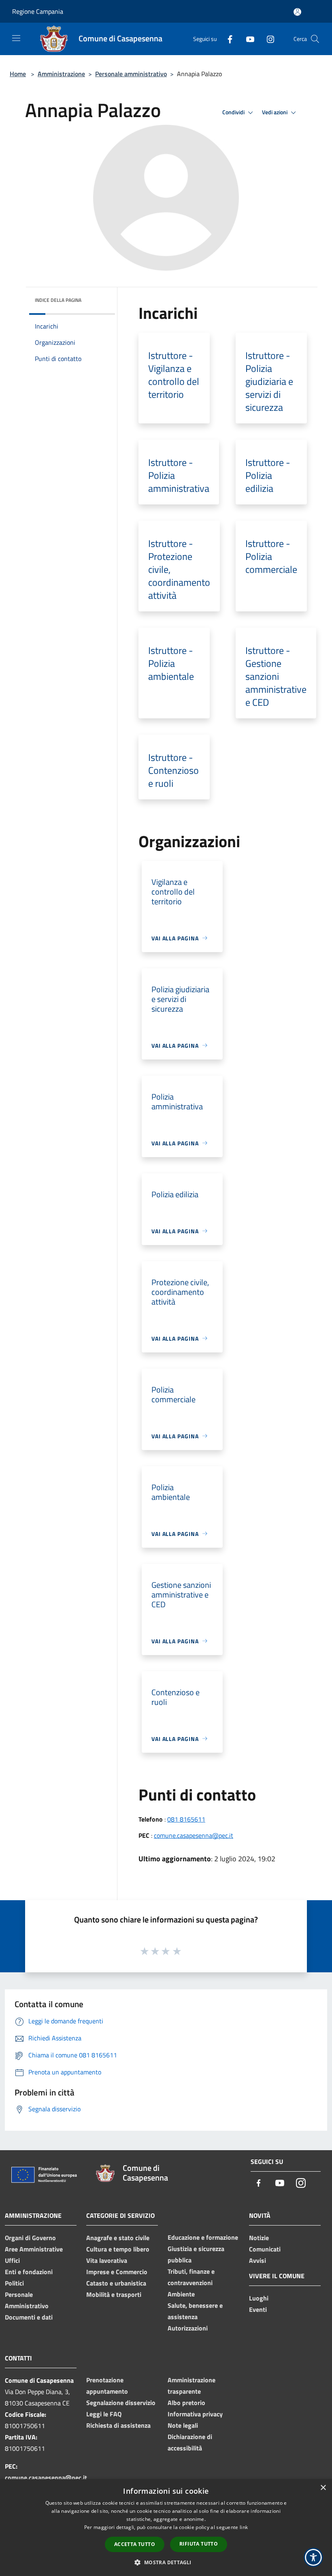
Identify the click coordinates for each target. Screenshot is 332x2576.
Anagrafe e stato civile (118, 2238)
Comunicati (265, 2249)
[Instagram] (267, 39)
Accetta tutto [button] (135, 2544)
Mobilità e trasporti (114, 2294)
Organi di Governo (30, 2238)
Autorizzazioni (188, 2328)
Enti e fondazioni (29, 2272)
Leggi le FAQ (104, 2414)
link (244, 2527)
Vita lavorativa (107, 2260)
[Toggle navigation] (16, 38)
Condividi (234, 112)
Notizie (259, 2238)
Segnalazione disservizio (121, 2403)
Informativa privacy (195, 2414)
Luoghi (259, 2298)
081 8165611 (186, 1819)
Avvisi (258, 2260)
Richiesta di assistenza (118, 2425)
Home (18, 74)
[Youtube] (247, 39)
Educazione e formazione (203, 2237)
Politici (14, 2283)
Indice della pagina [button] (58, 300)
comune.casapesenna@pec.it (194, 1835)
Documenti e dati (29, 2317)
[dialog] (166, 2528)
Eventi (258, 2309)
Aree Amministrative (34, 2249)
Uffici (12, 2260)
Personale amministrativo (131, 74)
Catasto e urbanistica (116, 2283)
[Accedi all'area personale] (297, 12)
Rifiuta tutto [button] (199, 2544)
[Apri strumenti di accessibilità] (313, 2557)
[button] (166, 2562)
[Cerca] (315, 39)
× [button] (323, 2488)
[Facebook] (227, 39)
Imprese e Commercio (117, 2272)
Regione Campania (38, 11)
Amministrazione (61, 74)
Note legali (183, 2425)
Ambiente (181, 2294)
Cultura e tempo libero (118, 2249)
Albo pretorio (186, 2403)
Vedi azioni (275, 112)
